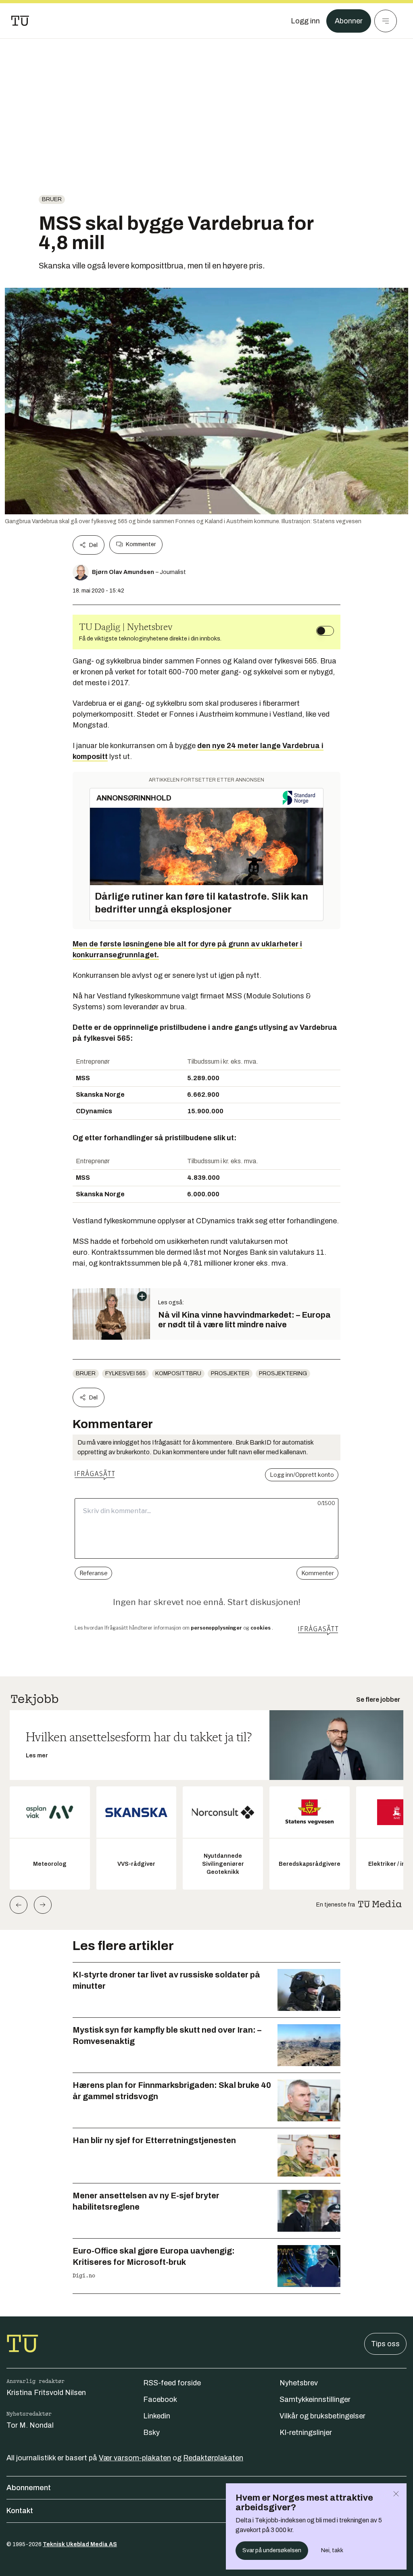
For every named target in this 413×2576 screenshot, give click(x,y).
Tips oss (385, 2344)
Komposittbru (178, 1373)
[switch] (325, 631)
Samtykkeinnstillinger (315, 2399)
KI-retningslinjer (306, 2433)
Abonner (349, 21)
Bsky (151, 2433)
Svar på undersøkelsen (272, 2550)
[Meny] (386, 21)
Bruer (52, 199)
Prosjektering (283, 1373)
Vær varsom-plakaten (135, 2458)
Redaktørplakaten (213, 2458)
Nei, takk (332, 2550)
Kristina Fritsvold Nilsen (46, 2393)
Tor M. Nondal (30, 2425)
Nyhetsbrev (299, 2383)
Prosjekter (230, 1373)
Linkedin (157, 2416)
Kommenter (141, 544)
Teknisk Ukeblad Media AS (80, 2544)
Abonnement (29, 2488)
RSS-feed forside (172, 2383)
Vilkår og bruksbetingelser (322, 2416)
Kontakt (20, 2511)
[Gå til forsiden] (20, 21)
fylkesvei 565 (125, 1373)
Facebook (160, 2399)
